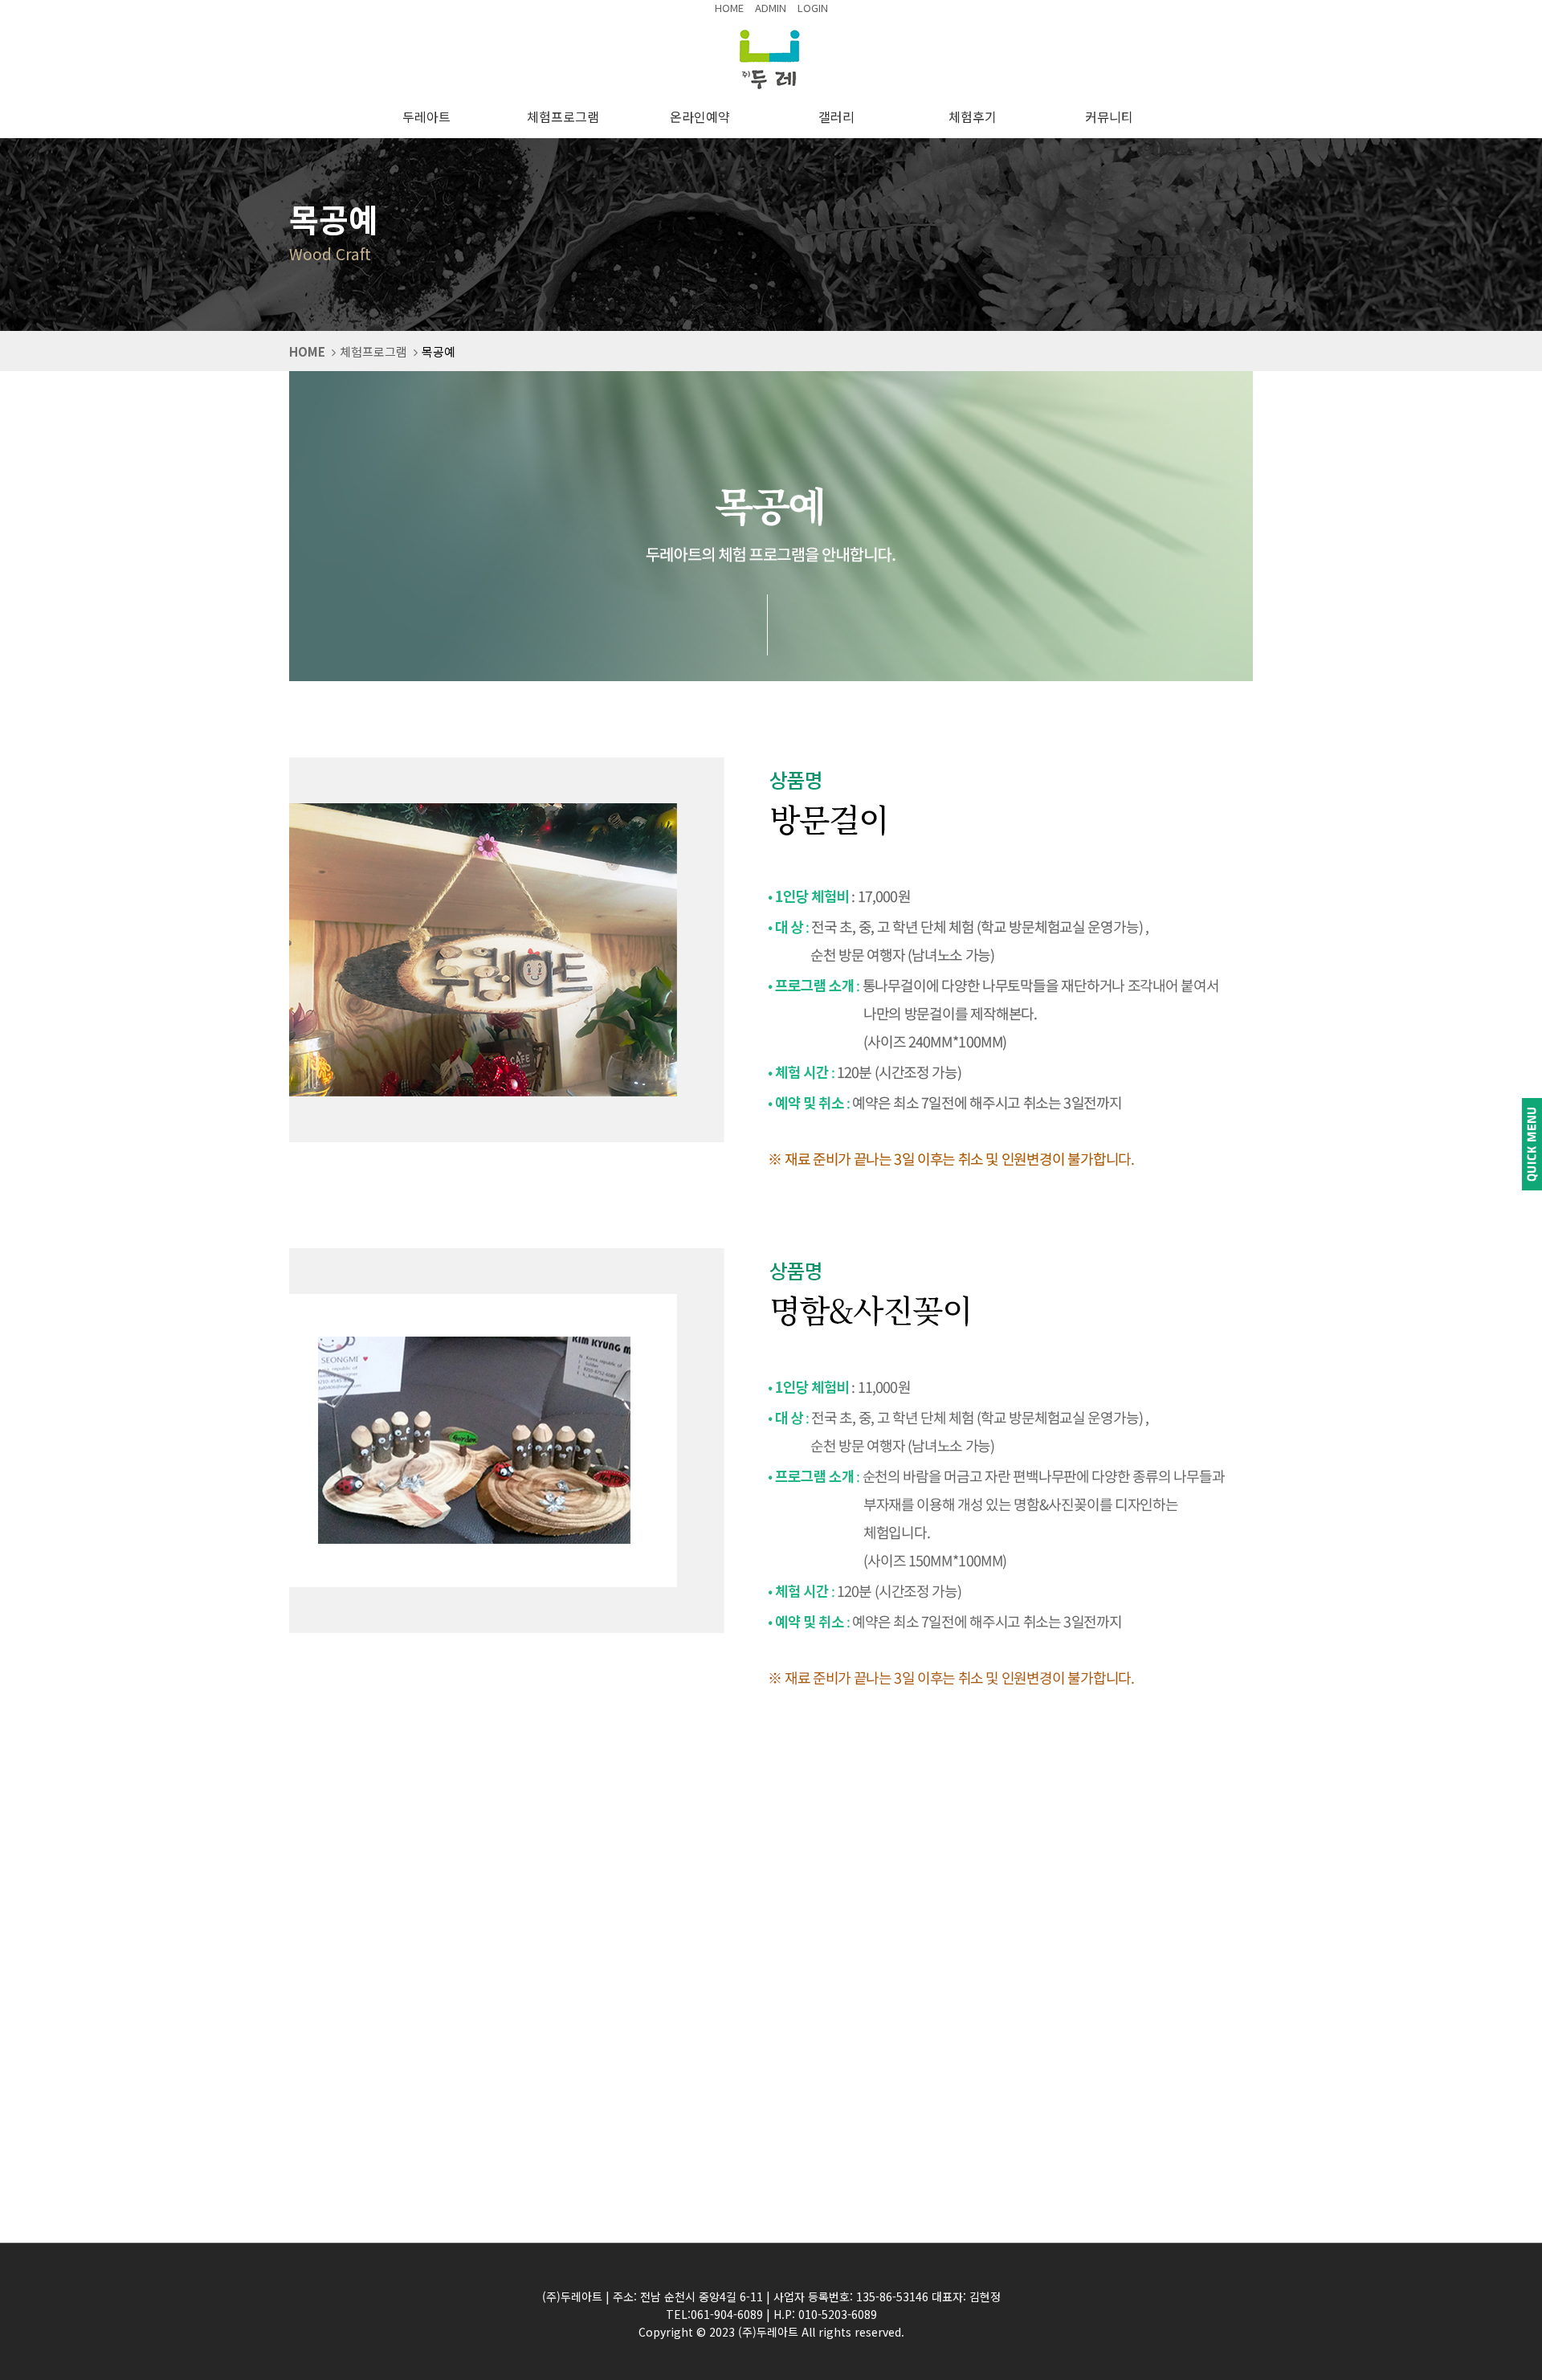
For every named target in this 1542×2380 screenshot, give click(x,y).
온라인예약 (703, 116)
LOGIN (813, 8)
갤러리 (840, 116)
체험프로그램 (566, 116)
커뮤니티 (1112, 116)
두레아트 (430, 116)
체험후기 (976, 116)
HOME (729, 8)
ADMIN (771, 8)
